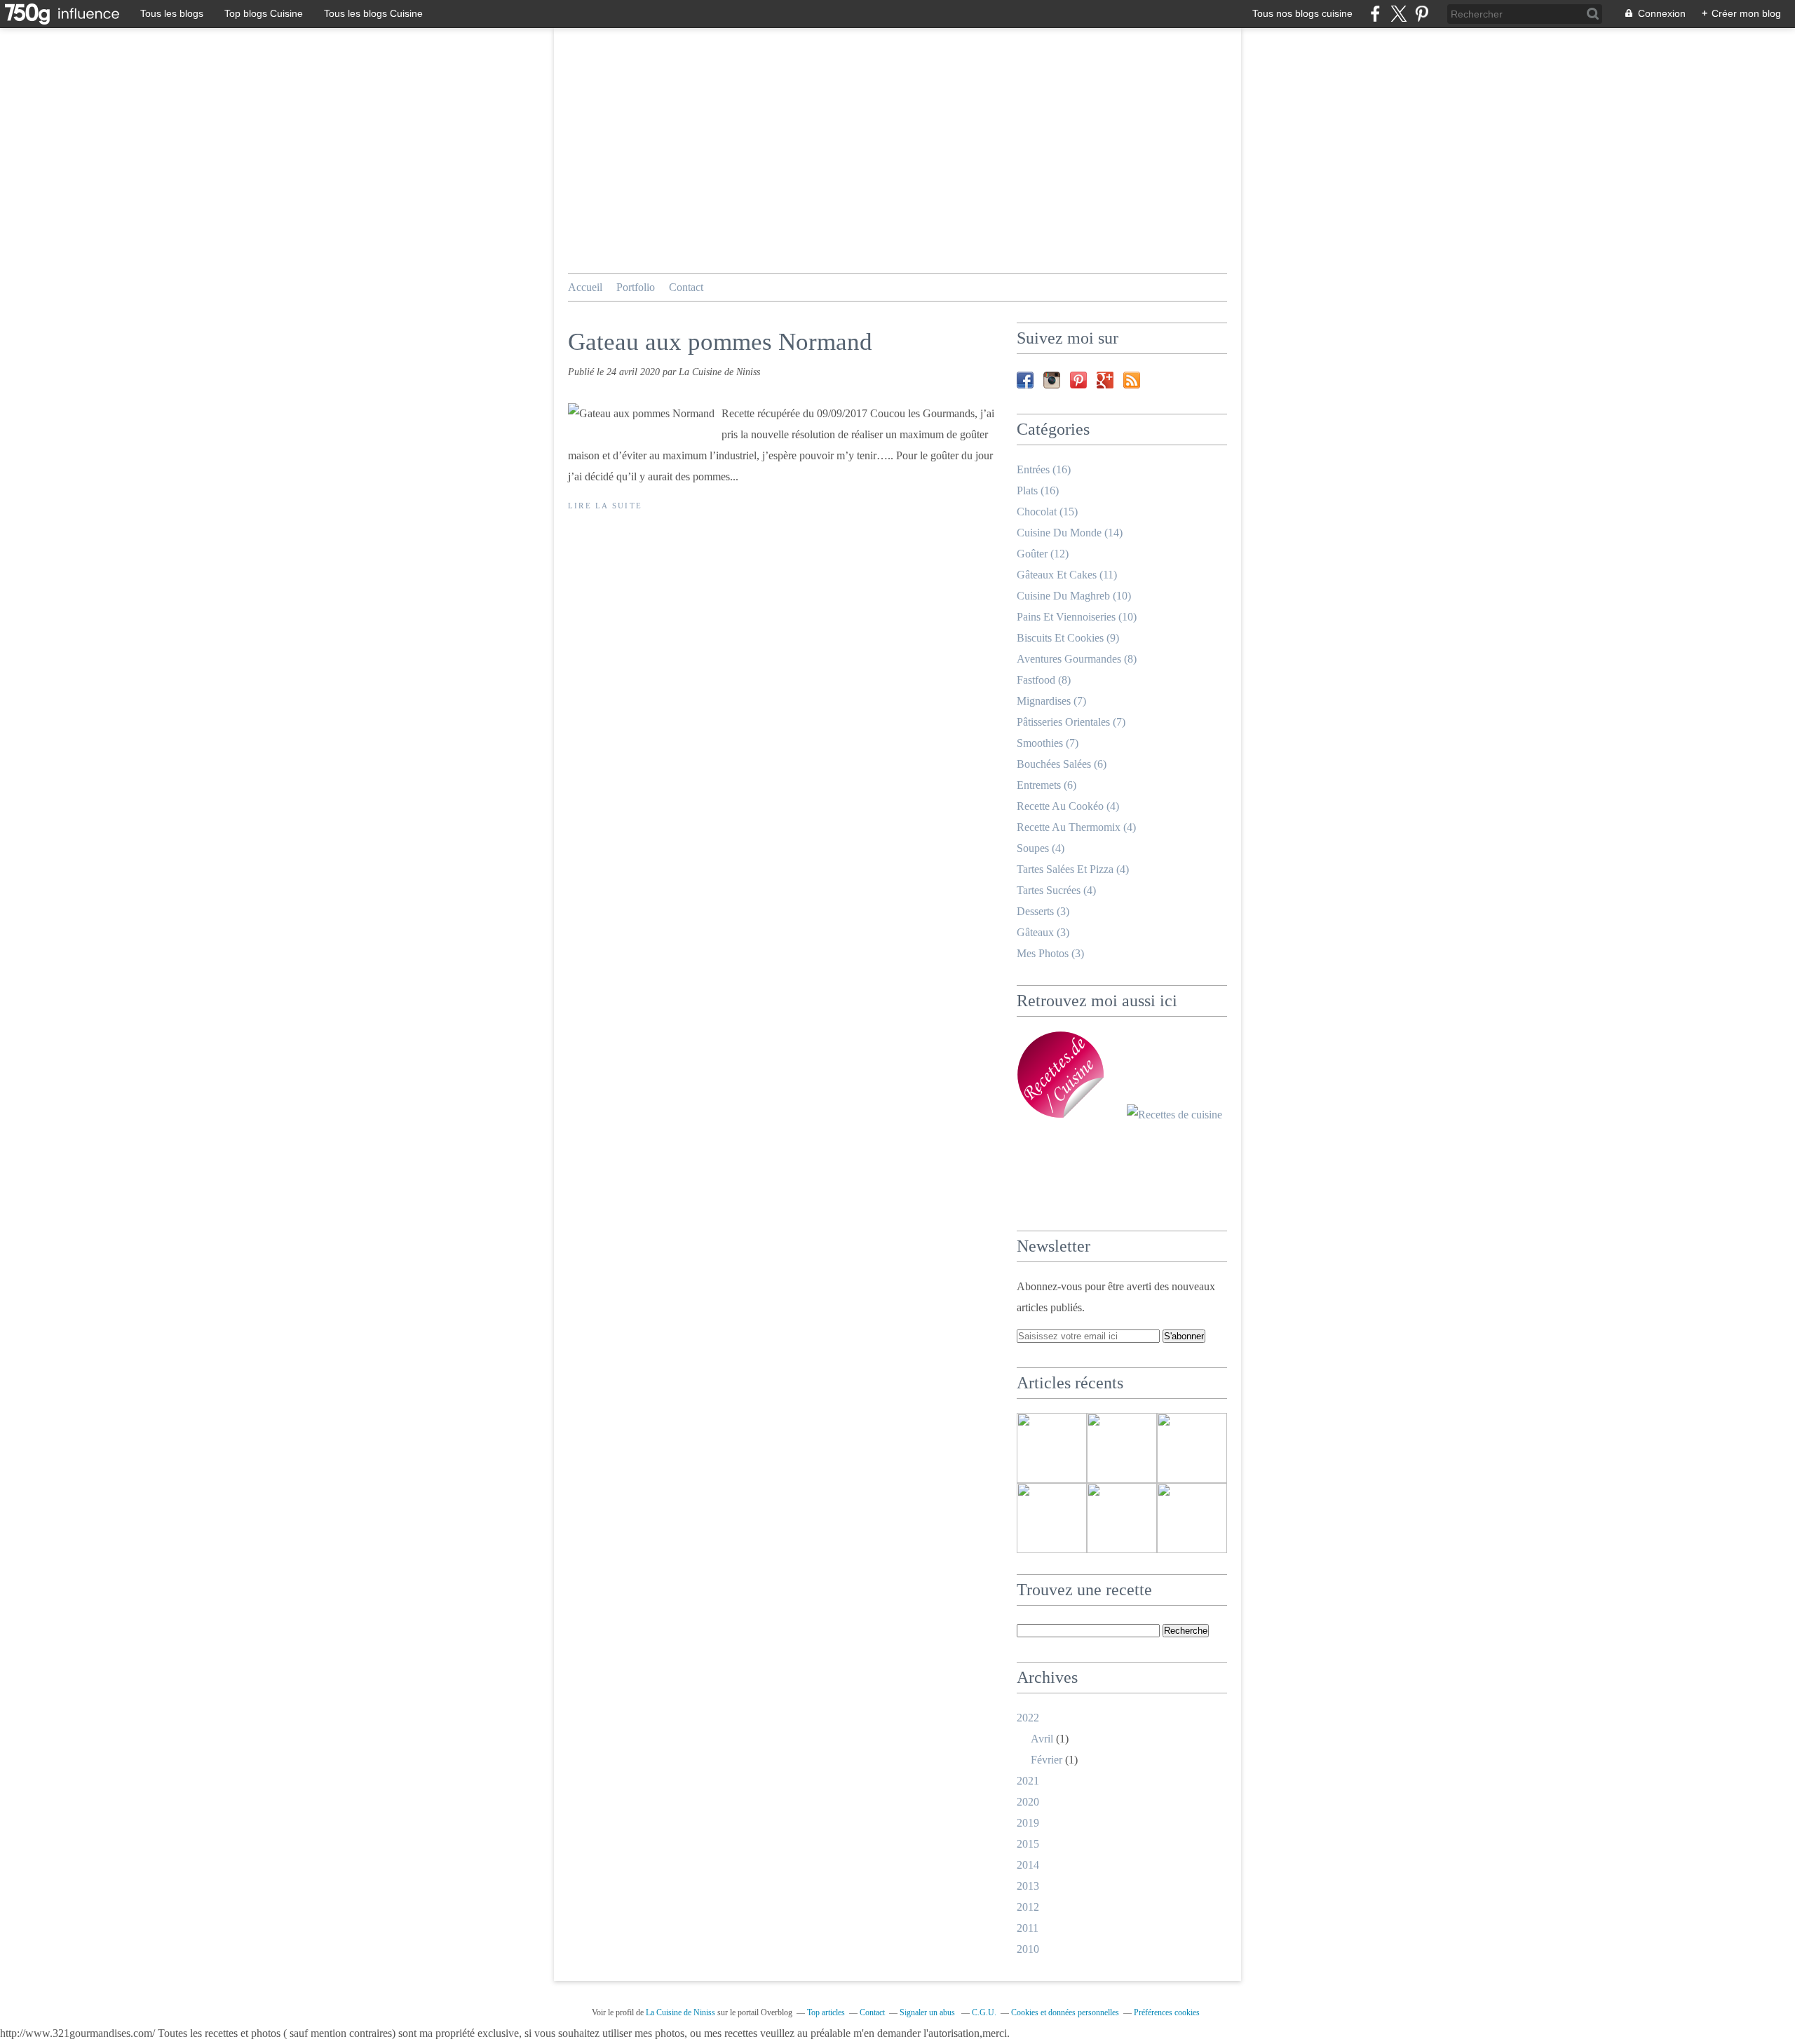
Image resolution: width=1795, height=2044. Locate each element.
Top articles (826, 2012)
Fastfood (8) (1044, 680)
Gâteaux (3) (1043, 932)
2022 (1028, 1718)
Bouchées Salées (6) (1062, 764)
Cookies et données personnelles (1065, 2012)
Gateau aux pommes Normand (720, 342)
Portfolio (636, 287)
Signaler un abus (928, 2012)
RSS (1132, 380)
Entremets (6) (1046, 785)
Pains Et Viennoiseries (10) (1077, 617)
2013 (1028, 1886)
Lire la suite (605, 506)
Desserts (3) (1043, 911)
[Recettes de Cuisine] (1174, 1115)
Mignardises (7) (1051, 701)
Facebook (1025, 380)
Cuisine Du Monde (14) (1070, 533)
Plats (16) (1038, 490)
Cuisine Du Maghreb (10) (1074, 596)
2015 (1028, 1844)
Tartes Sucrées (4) (1056, 890)
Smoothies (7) (1048, 743)
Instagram (1052, 380)
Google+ (1105, 380)
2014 (1028, 1865)
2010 (1028, 1949)
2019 (1028, 1823)
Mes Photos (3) (1050, 953)
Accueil (585, 287)
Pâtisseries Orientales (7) (1071, 722)
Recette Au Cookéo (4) (1068, 806)
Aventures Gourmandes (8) (1077, 659)
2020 (1028, 1802)
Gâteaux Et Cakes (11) (1067, 575)
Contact (686, 287)
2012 (1028, 1907)
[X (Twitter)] (1398, 14)
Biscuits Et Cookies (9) (1068, 638)
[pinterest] (1422, 14)
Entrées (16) (1044, 469)
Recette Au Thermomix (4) (1076, 827)
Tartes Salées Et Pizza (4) (1073, 869)
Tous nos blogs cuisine (1302, 13)
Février (1046, 1760)
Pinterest (1078, 380)
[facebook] (1375, 14)
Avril (1042, 1739)
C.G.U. (984, 2012)
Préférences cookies (1167, 2012)
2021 (1028, 1781)
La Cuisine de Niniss (680, 2012)
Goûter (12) (1043, 554)
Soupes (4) (1041, 848)
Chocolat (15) (1047, 512)
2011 (1028, 1928)
